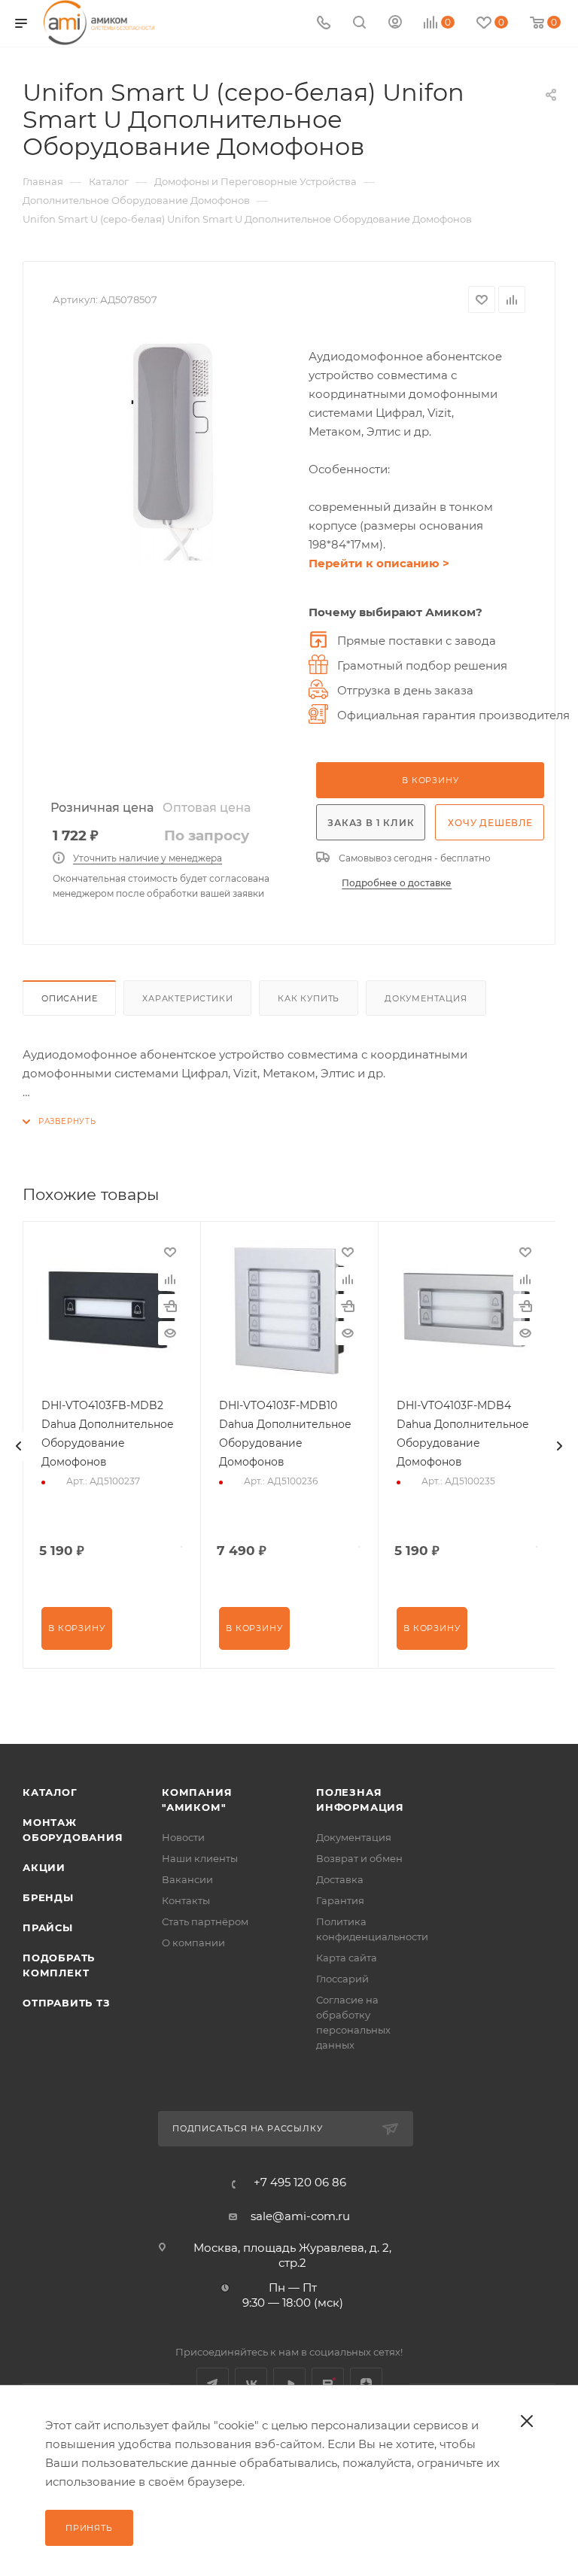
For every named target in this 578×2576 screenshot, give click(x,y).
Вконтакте (251, 2384)
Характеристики (187, 998)
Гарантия (340, 1900)
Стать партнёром (205, 1921)
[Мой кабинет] (395, 24)
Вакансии (187, 1879)
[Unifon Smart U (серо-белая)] (173, 452)
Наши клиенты (200, 1858)
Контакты (186, 1900)
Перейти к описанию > (379, 563)
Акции (44, 1867)
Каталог (50, 1792)
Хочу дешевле (490, 823)
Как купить (309, 998)
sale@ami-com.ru (300, 2216)
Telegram (213, 2384)
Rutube (328, 2384)
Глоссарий (342, 1979)
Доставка (340, 1879)
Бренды (48, 1897)
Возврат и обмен (359, 1858)
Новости (183, 1837)
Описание (69, 998)
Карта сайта (347, 1958)
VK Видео (289, 2384)
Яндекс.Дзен (366, 2384)
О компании (193, 1943)
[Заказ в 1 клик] (170, 1306)
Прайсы (48, 1927)
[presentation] (19, 1446)
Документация (426, 998)
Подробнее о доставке (397, 883)
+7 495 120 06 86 (300, 2182)
